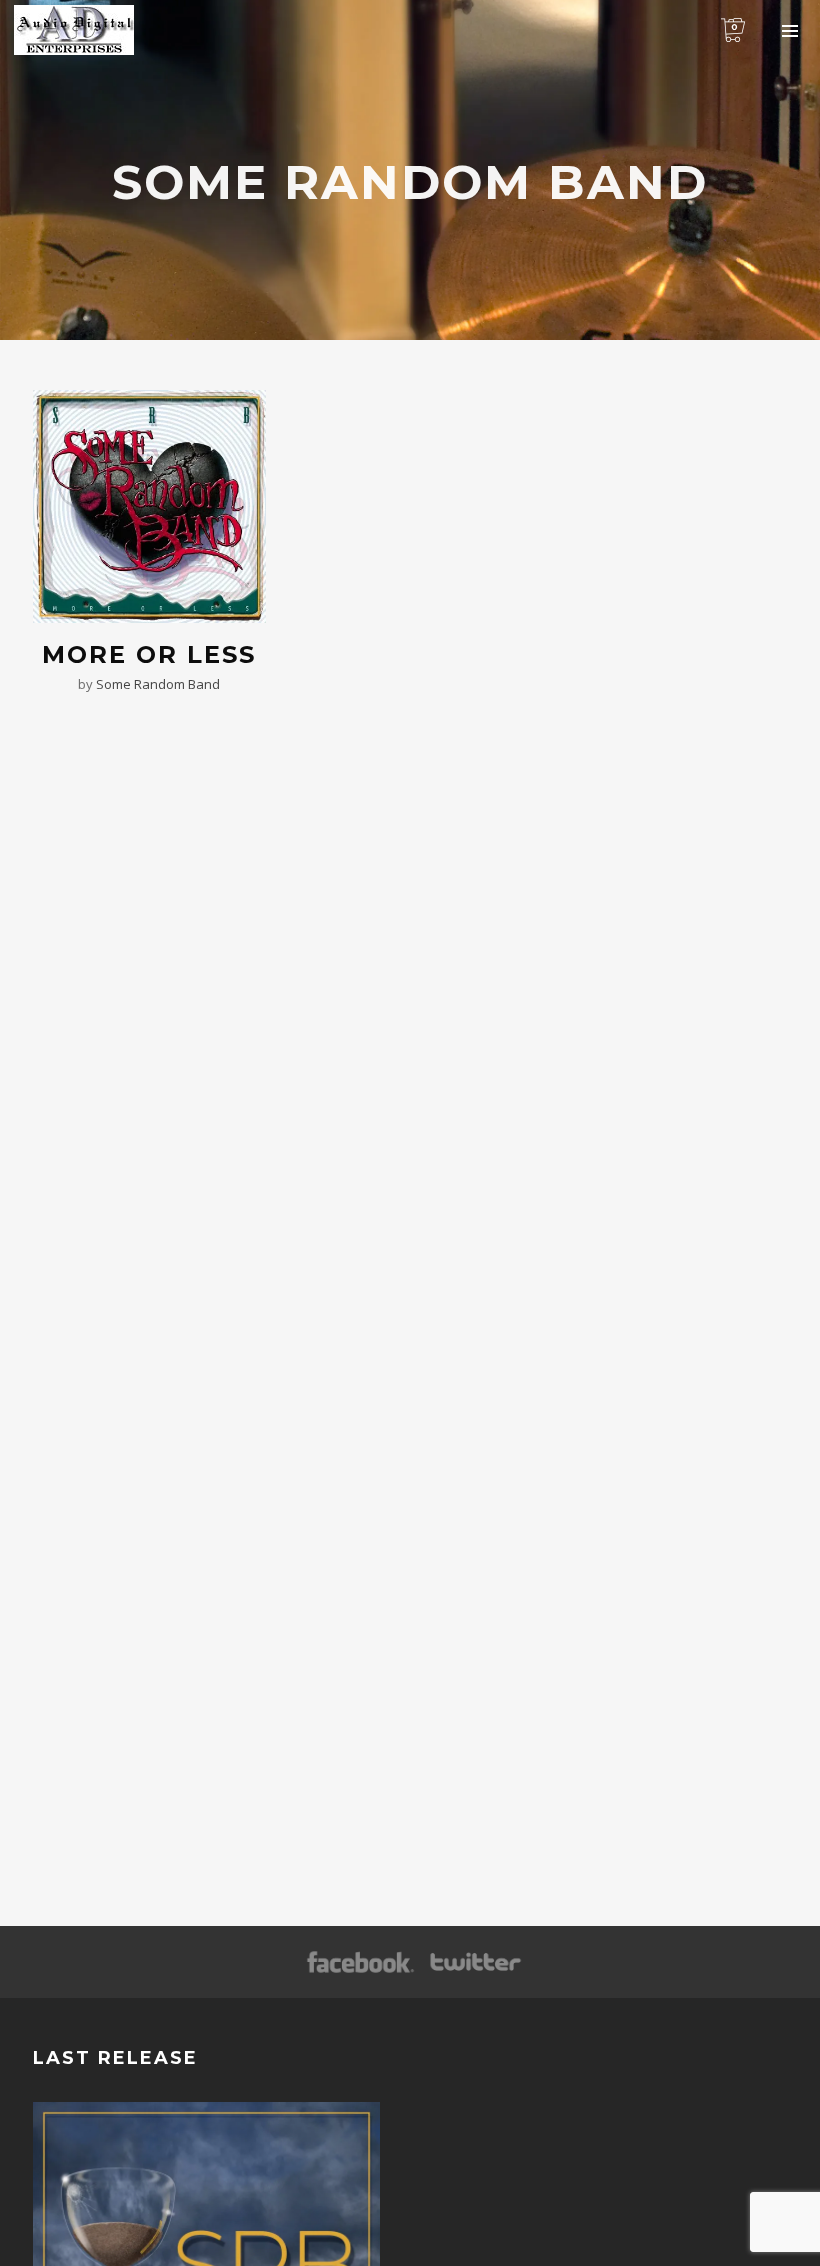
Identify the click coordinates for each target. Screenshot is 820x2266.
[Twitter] (474, 1963)
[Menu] (790, 30)
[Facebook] (360, 1963)
